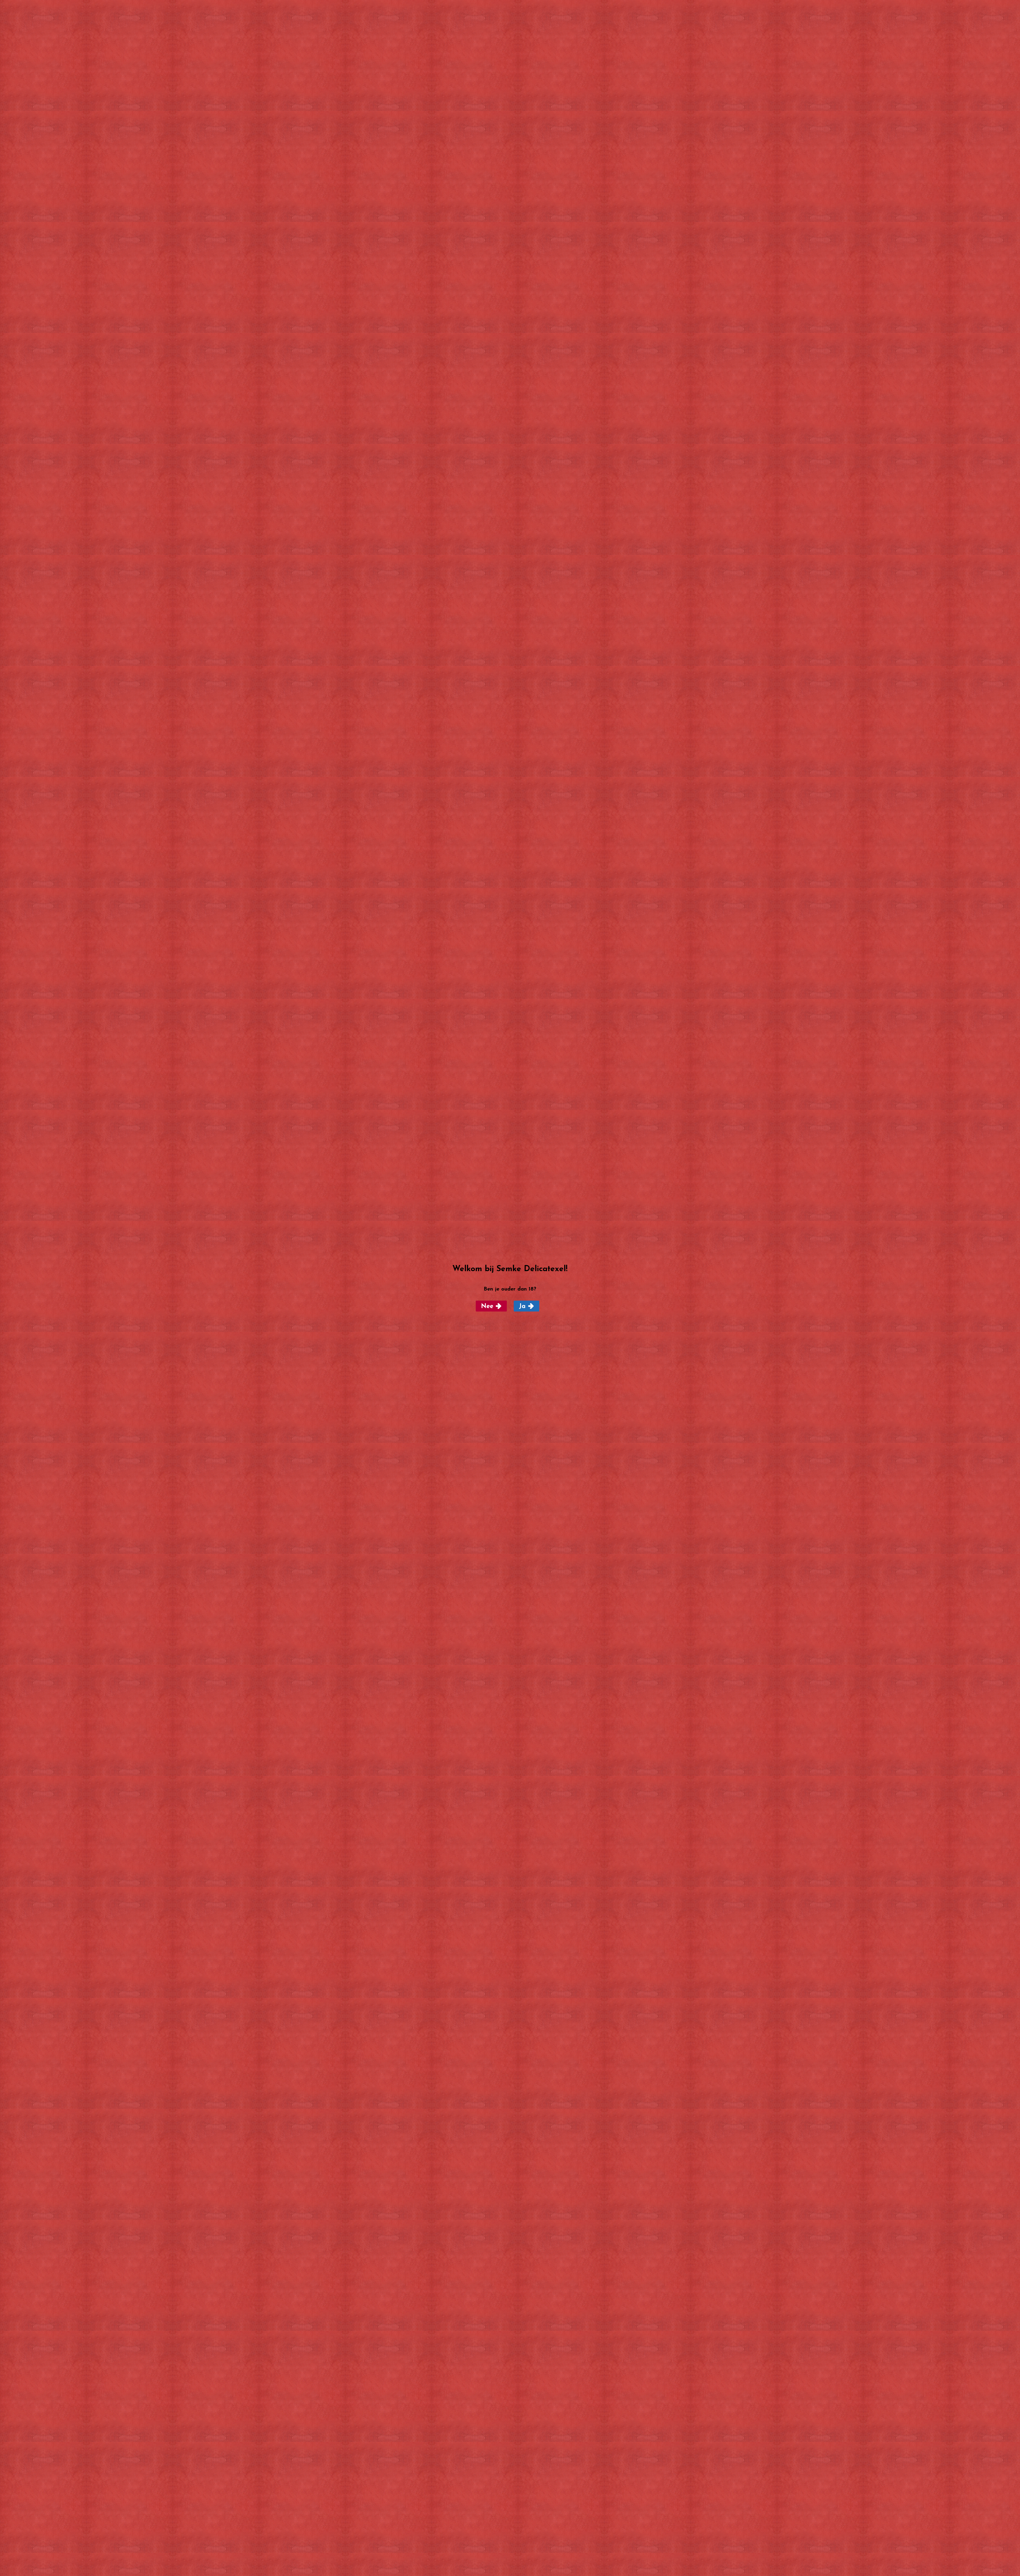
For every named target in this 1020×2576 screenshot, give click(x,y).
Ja (522, 1306)
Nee (487, 1306)
